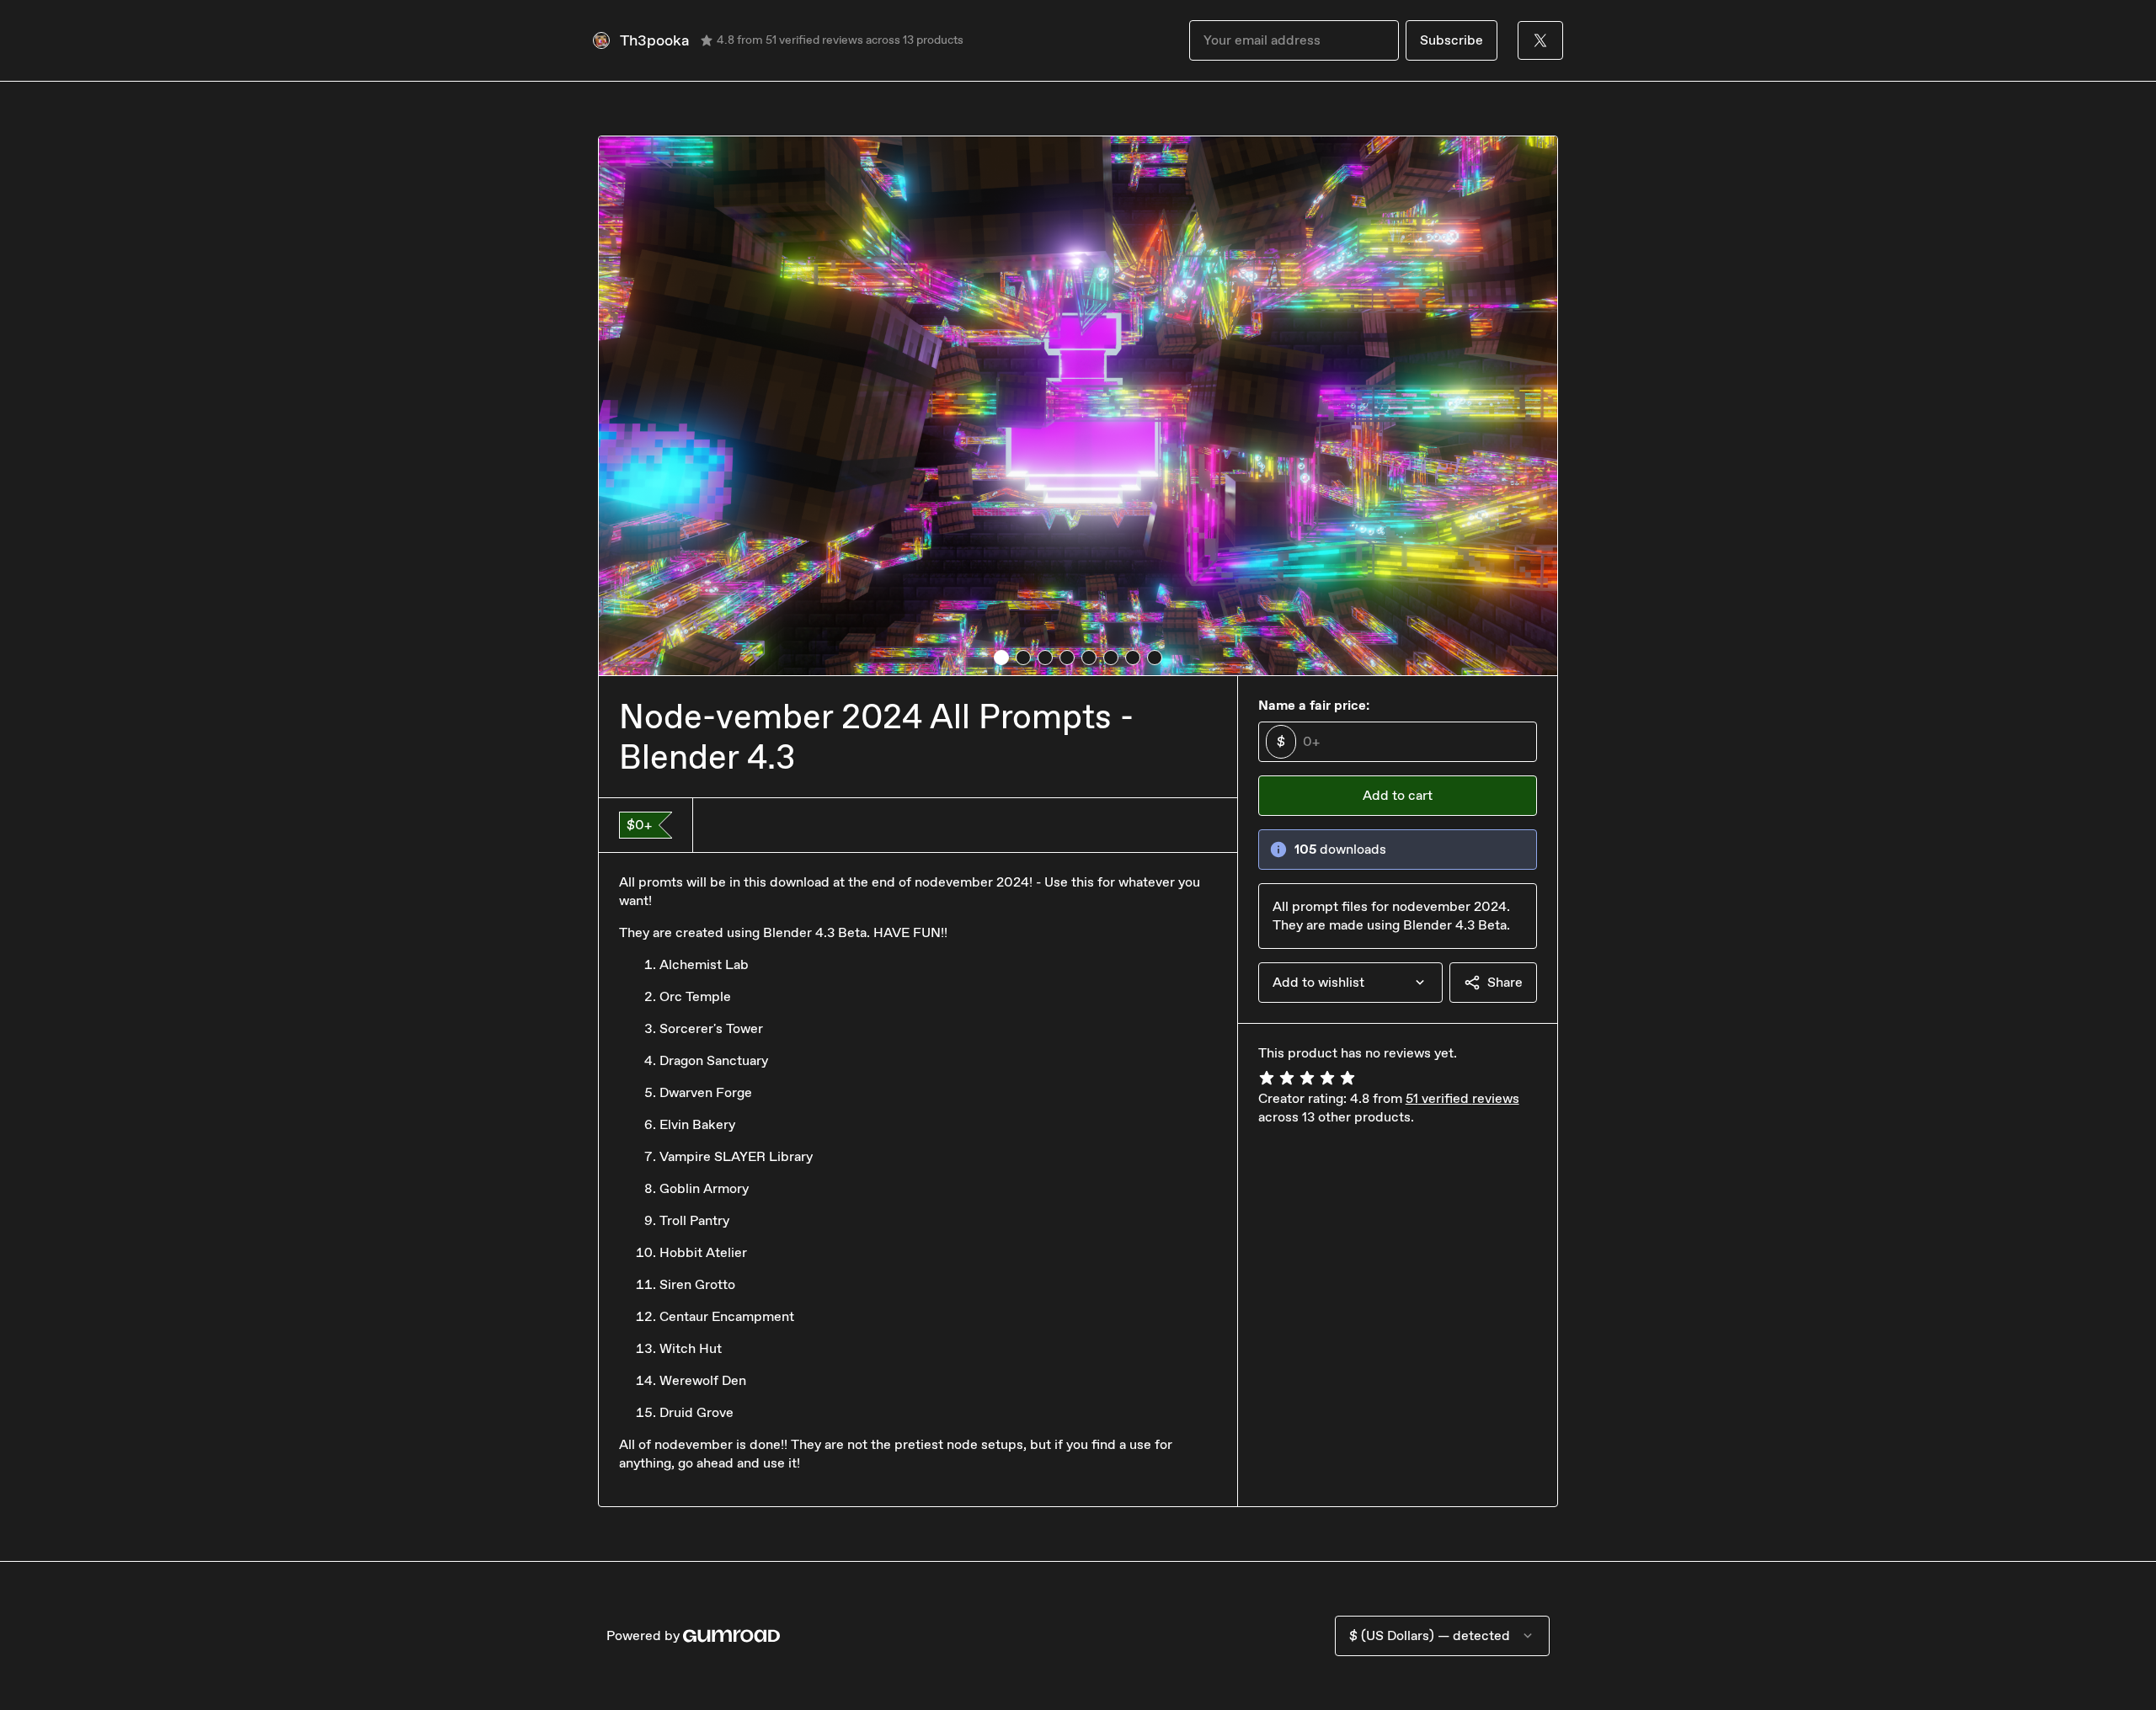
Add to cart (1398, 795)
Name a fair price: (1314, 705)
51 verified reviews (1462, 1098)
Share (1505, 982)
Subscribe (1452, 40)
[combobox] (1350, 983)
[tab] (1001, 658)
